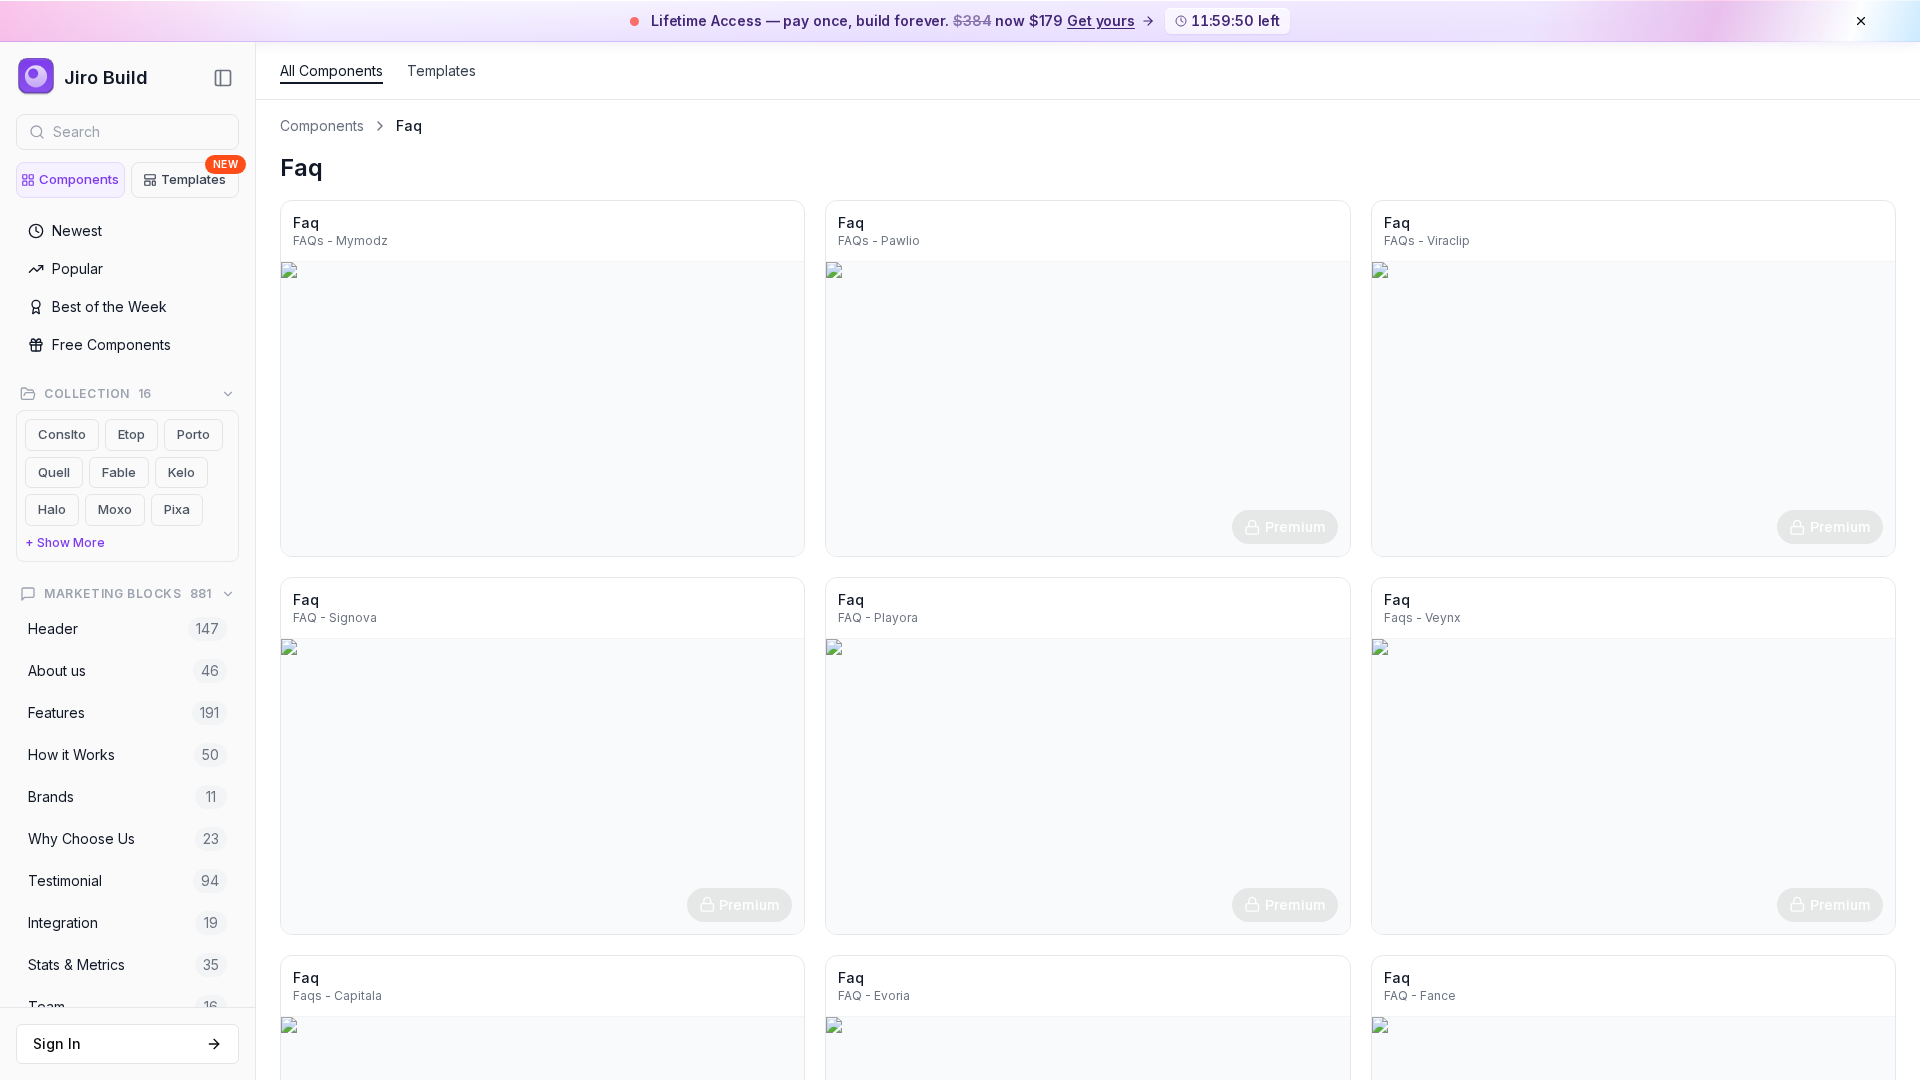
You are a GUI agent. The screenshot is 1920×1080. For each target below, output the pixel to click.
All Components (331, 70)
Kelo (181, 472)
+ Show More (65, 542)
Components (79, 179)
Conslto (62, 434)
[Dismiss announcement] (1861, 21)
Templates (199, 174)
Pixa (177, 509)
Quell (54, 472)
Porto (193, 434)
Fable (119, 472)
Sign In (57, 1043)
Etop (131, 434)
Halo (52, 509)
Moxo (115, 509)
